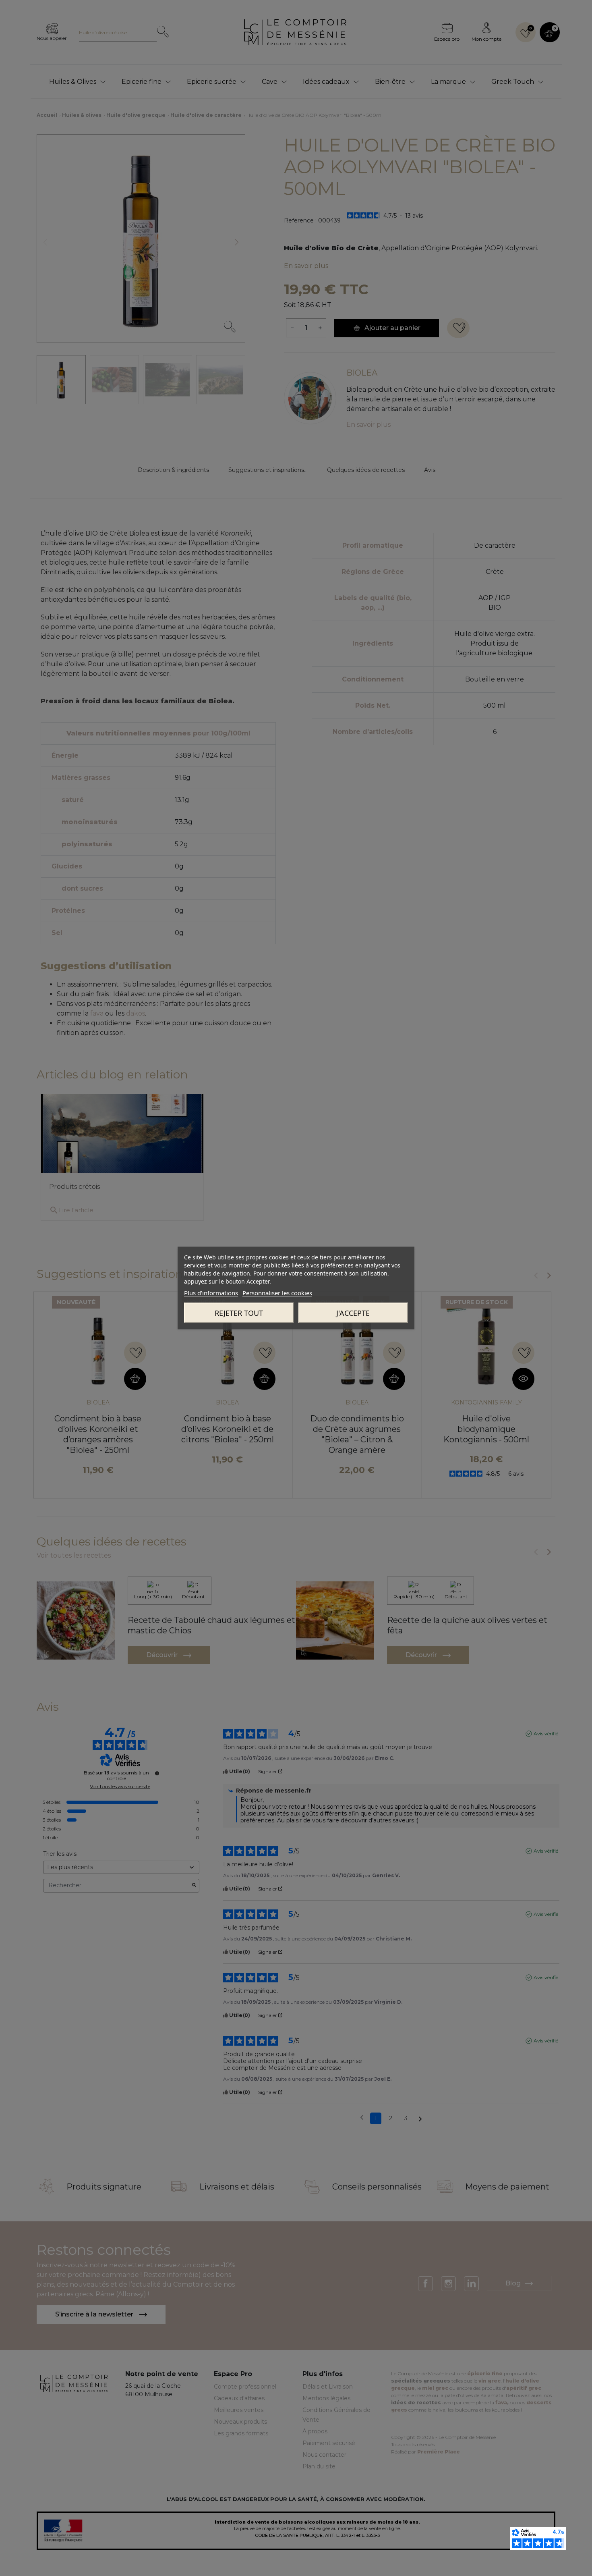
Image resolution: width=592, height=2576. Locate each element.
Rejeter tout (239, 1313)
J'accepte (353, 1313)
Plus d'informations (211, 1293)
